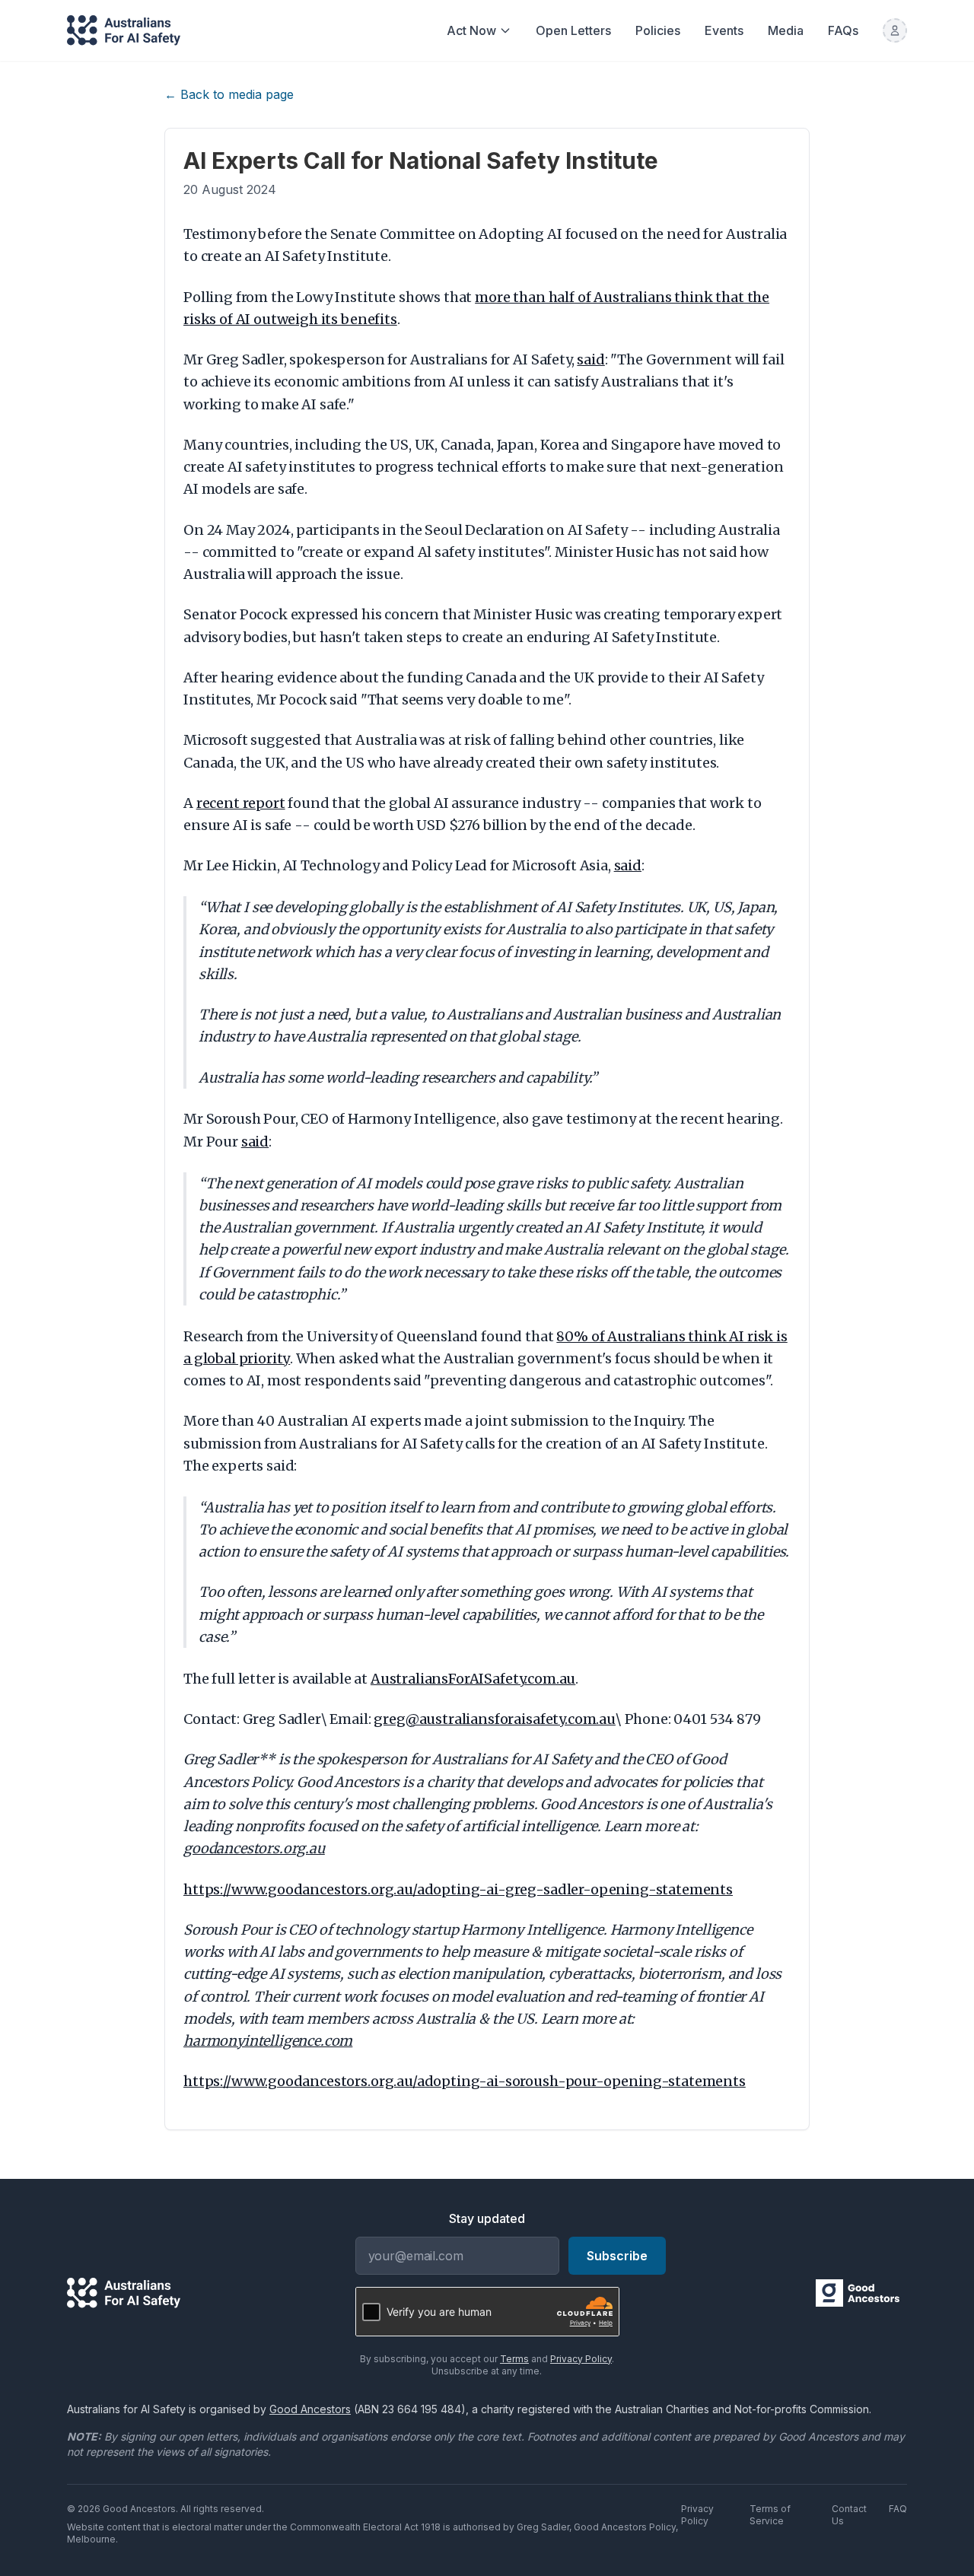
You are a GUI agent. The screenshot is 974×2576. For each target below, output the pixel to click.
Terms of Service (770, 2515)
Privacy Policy (581, 2359)
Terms (514, 2359)
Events (724, 30)
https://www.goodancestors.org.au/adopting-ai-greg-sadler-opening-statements (458, 1889)
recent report (241, 803)
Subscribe (617, 2256)
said (590, 359)
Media (786, 30)
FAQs (843, 30)
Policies (658, 30)
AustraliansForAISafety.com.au (473, 1679)
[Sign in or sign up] (895, 30)
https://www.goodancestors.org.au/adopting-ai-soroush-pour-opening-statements (465, 2081)
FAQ (898, 2509)
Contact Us (849, 2515)
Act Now (471, 30)
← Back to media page (229, 94)
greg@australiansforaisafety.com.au (495, 1719)
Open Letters (573, 30)
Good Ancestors (310, 2409)
